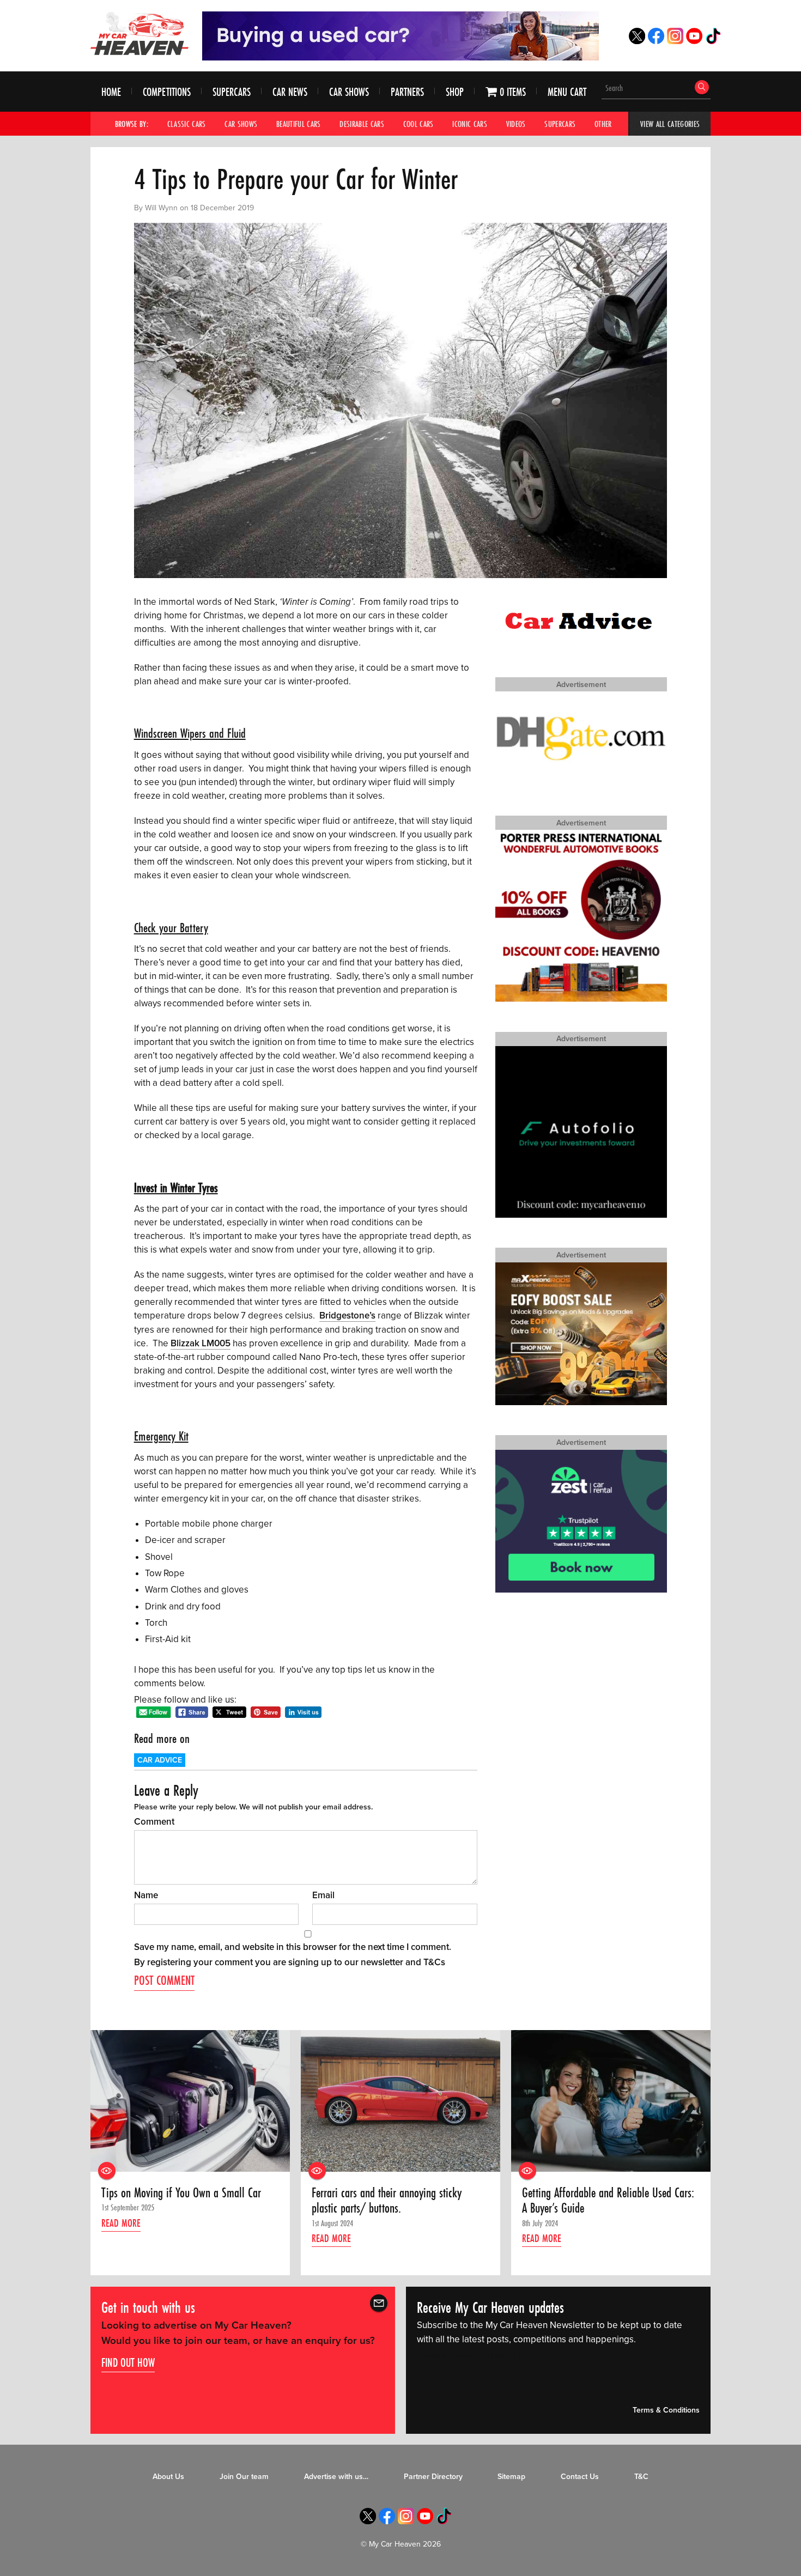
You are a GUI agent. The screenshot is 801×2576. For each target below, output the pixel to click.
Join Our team (244, 2477)
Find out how (128, 2362)
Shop (455, 92)
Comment (154, 1822)
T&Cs (434, 1962)
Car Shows (349, 92)
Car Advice (160, 1760)
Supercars (232, 92)
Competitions (167, 92)
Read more (121, 2223)
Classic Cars (187, 124)
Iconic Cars (470, 124)
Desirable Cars (362, 124)
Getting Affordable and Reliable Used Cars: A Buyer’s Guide (608, 2201)
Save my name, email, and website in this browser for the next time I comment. (293, 1947)
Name (146, 1895)
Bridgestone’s (347, 1316)
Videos (516, 124)
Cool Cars (418, 124)
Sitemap (511, 2477)
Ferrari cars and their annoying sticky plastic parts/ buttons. (387, 2201)
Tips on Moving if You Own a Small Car (181, 2193)
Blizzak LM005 (201, 1343)
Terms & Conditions (666, 2410)
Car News (290, 92)
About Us (168, 2477)
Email (323, 1895)
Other (603, 124)
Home (111, 92)
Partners (407, 92)
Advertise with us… (336, 2477)
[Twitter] (637, 41)
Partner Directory (433, 2477)
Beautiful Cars (299, 124)
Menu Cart (567, 92)
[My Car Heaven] (139, 33)
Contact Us (580, 2477)
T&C (641, 2477)
